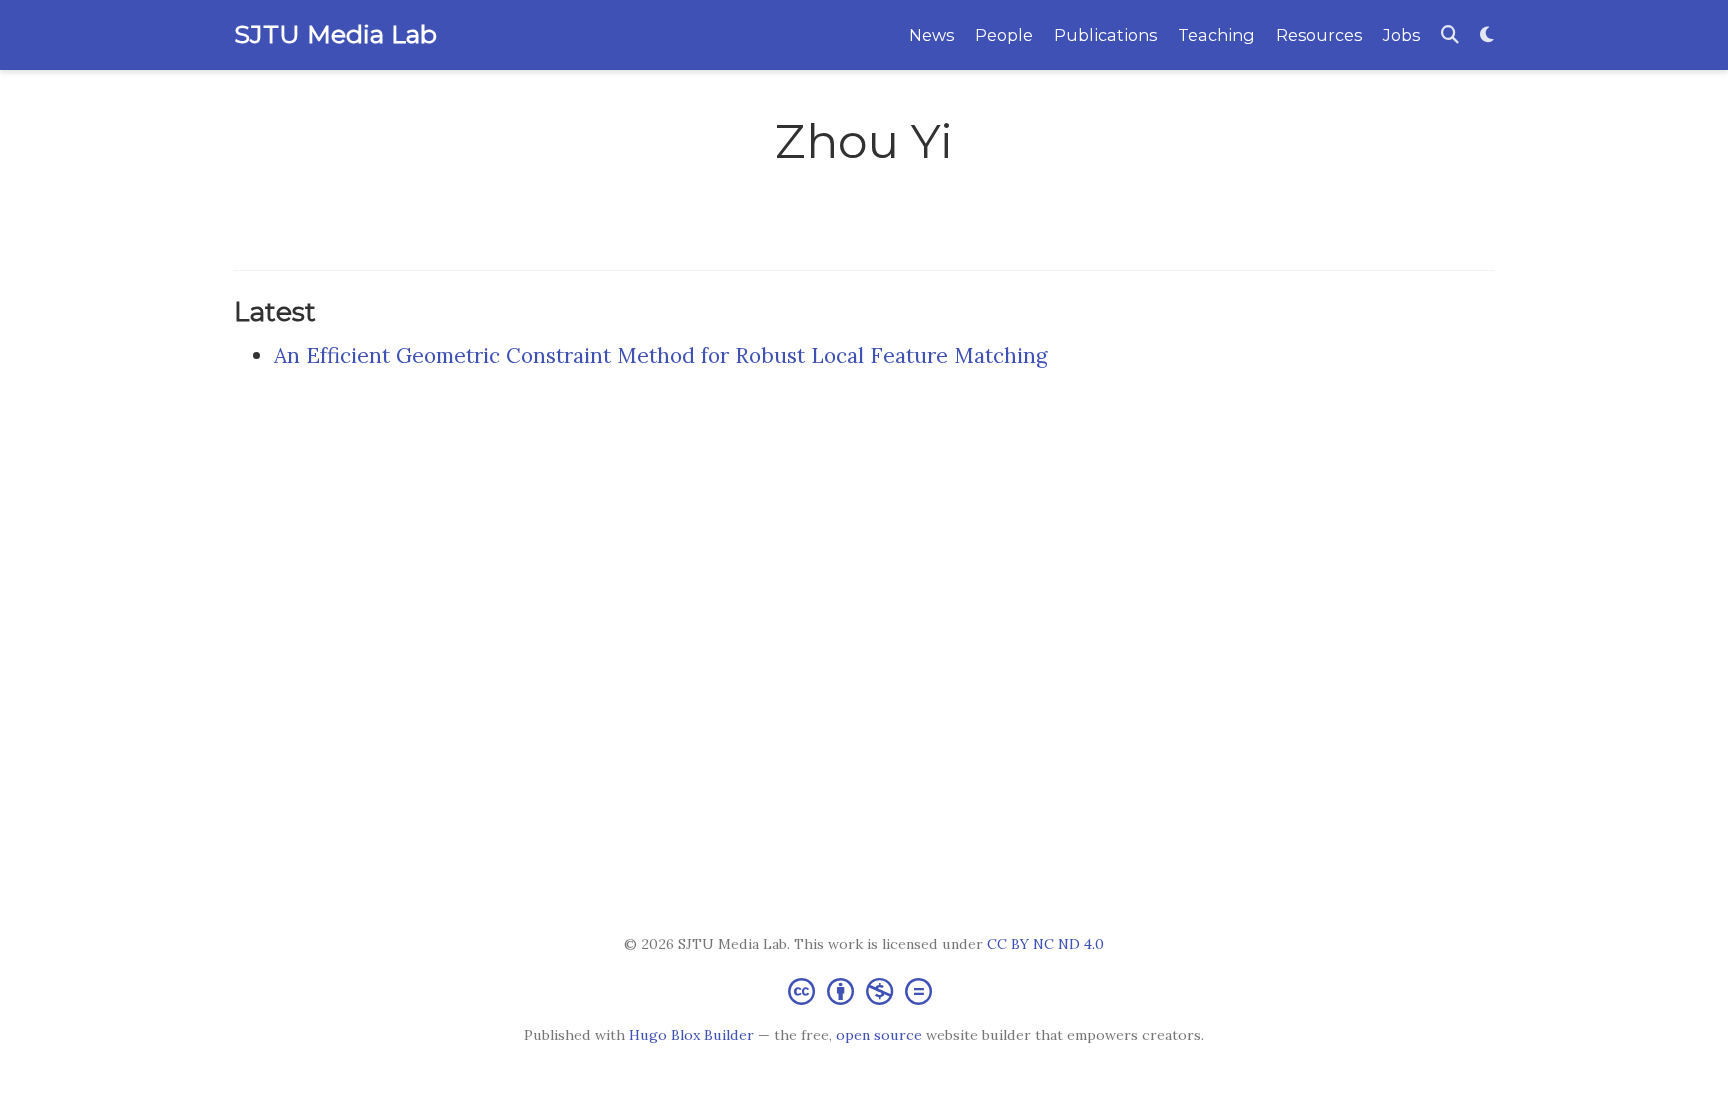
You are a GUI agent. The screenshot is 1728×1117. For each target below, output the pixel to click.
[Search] (1450, 35)
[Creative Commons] (864, 990)
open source (879, 1035)
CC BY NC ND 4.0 (1045, 944)
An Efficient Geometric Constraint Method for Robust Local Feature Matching (660, 355)
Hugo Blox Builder (691, 1035)
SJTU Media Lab (335, 34)
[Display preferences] (1487, 35)
